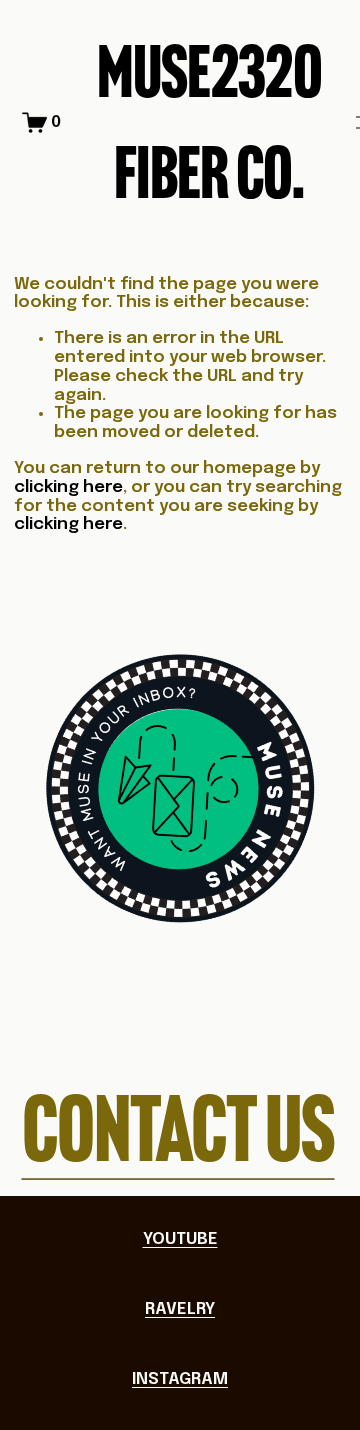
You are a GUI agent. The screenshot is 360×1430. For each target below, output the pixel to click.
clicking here (68, 487)
